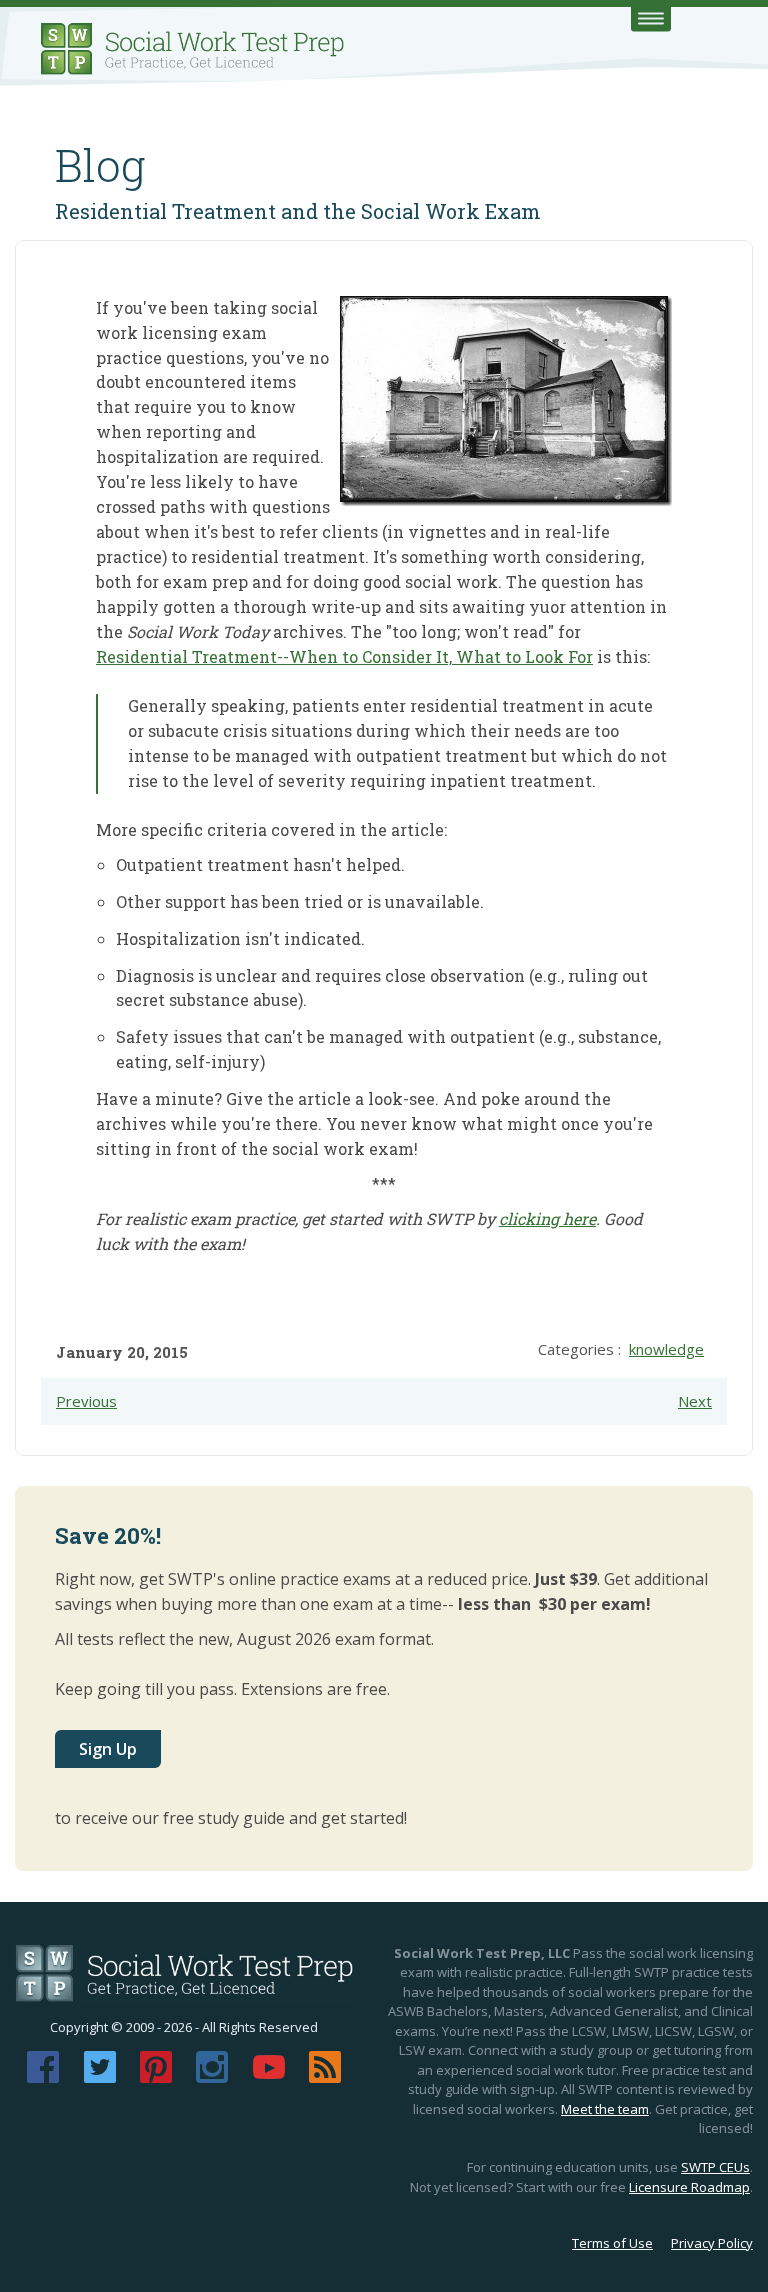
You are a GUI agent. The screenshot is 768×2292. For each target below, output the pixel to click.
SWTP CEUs (715, 2167)
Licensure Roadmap (689, 2187)
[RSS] (325, 2077)
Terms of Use (612, 2243)
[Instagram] (212, 2077)
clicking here (547, 1218)
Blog (100, 165)
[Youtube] (269, 2077)
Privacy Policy (712, 2243)
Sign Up (108, 1749)
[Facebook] (43, 2077)
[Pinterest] (156, 2077)
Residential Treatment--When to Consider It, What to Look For (344, 656)
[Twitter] (100, 2077)
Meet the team (605, 2109)
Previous (86, 1401)
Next (695, 1401)
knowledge (666, 1349)
